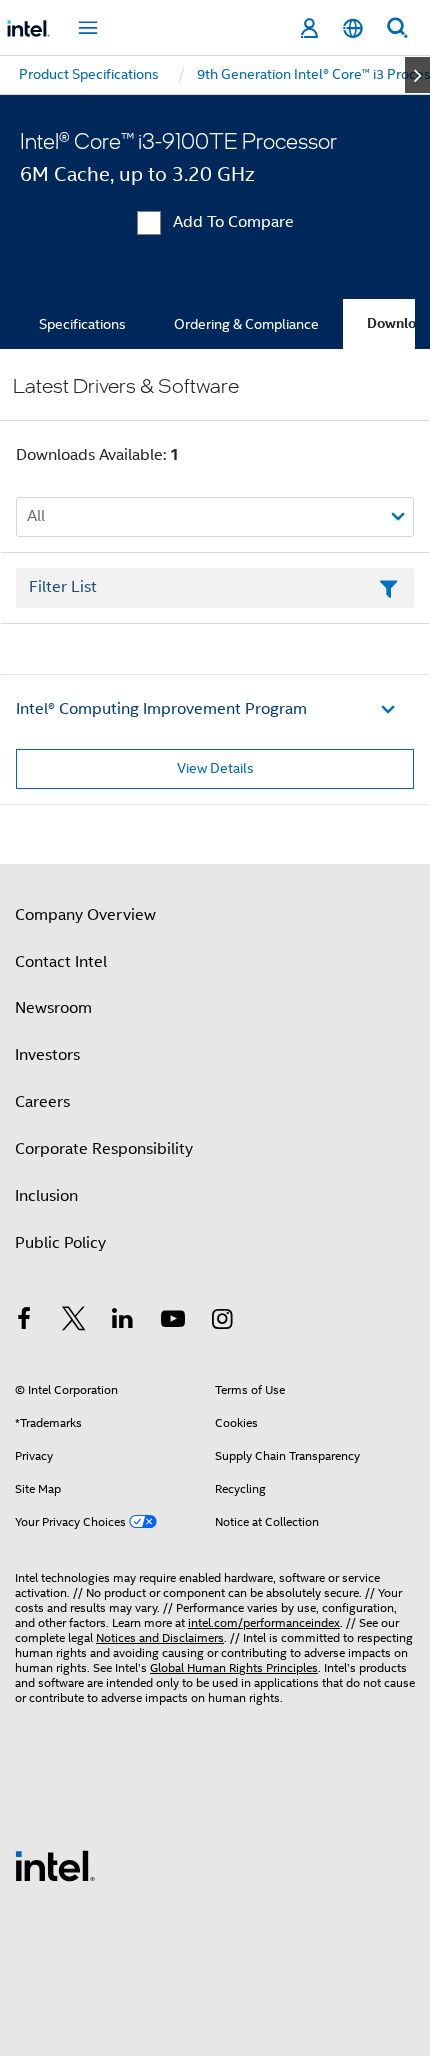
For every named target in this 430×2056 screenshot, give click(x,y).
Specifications (82, 324)
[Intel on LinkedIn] (123, 1322)
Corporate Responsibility (104, 1149)
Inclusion (46, 1196)
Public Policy (60, 1243)
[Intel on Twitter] (74, 1322)
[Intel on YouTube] (173, 1322)
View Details (215, 768)
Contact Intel (61, 962)
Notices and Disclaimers (160, 1637)
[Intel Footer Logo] (55, 1865)
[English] (353, 28)
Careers (42, 1102)
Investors (47, 1055)
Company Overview (85, 915)
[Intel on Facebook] (24, 1322)
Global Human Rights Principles (234, 1667)
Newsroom (53, 1008)
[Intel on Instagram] (222, 1322)
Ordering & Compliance (246, 324)
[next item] (417, 75)
